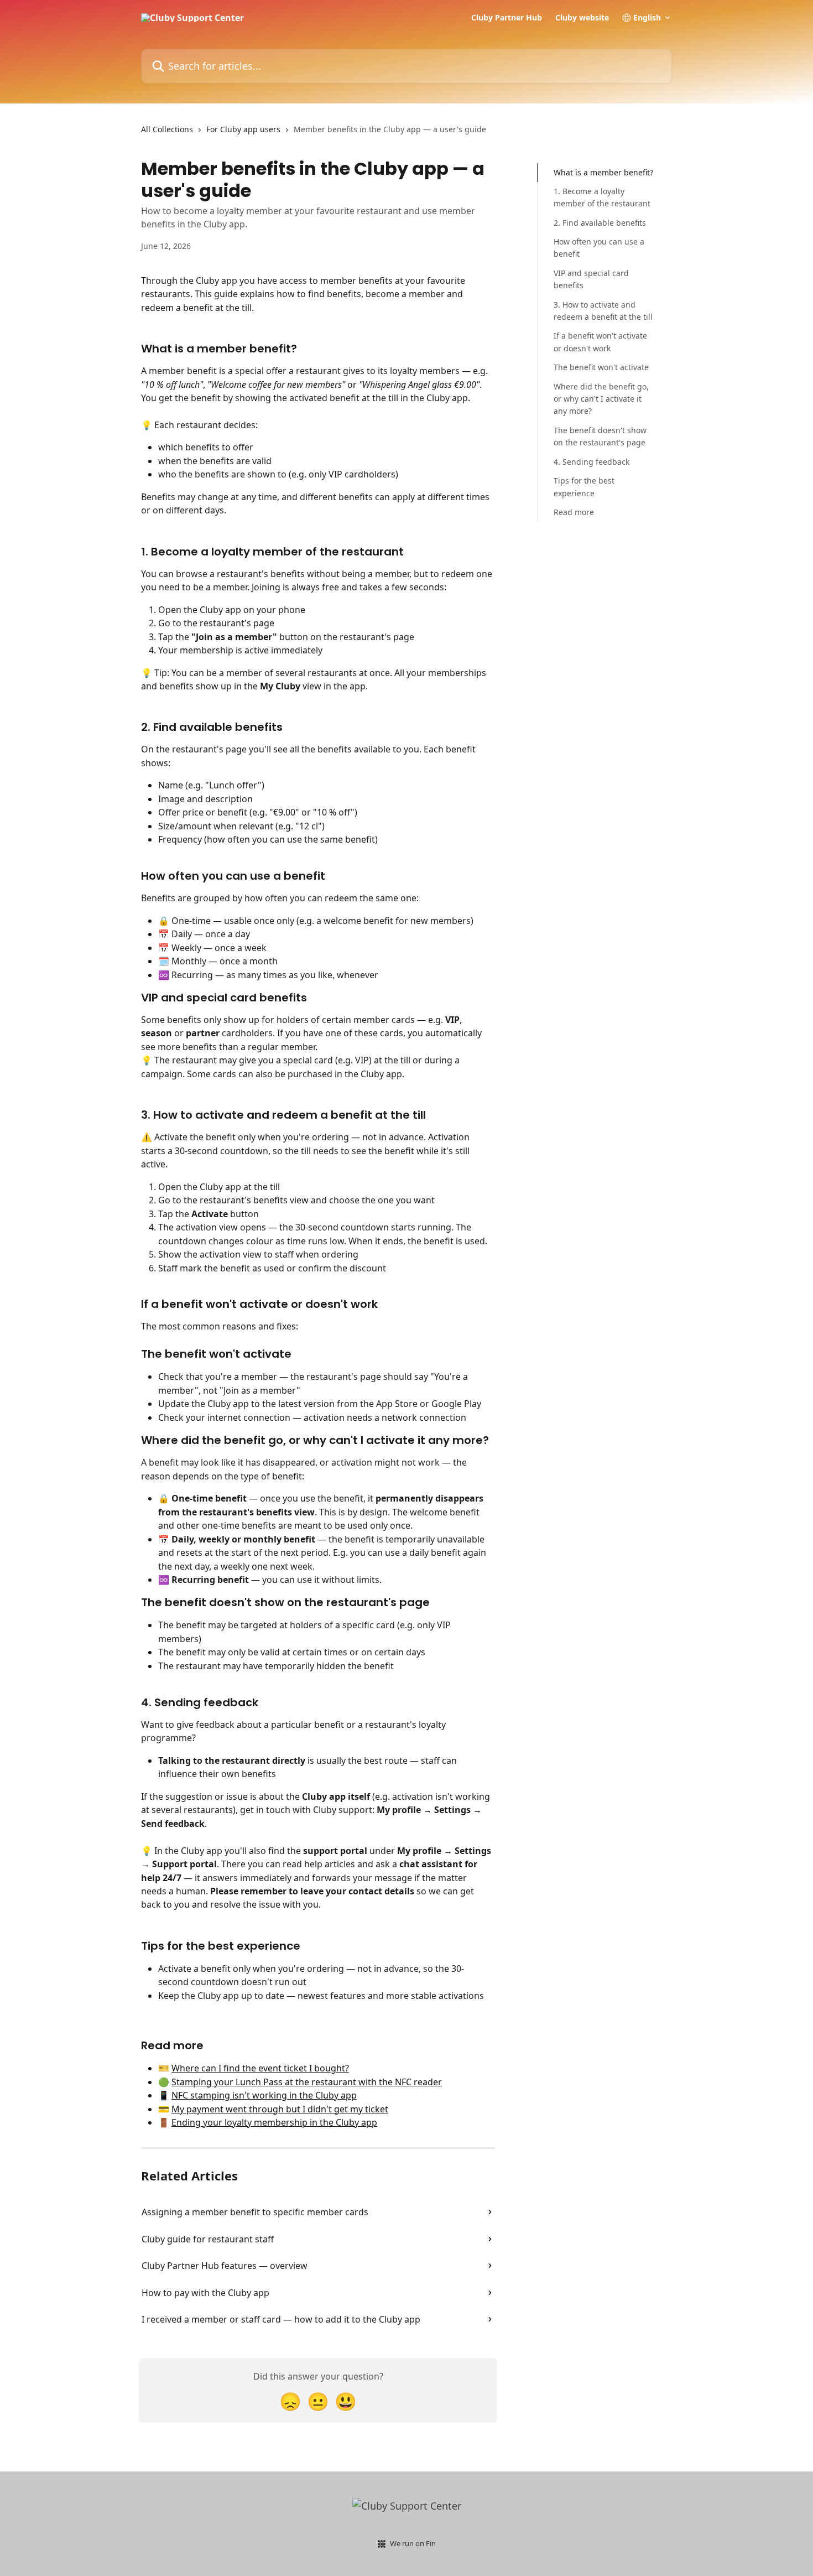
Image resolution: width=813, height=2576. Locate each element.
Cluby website (582, 18)
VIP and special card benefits (591, 279)
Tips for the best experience (584, 487)
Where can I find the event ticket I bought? (260, 2068)
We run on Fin (413, 2543)
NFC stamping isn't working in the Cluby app (264, 2095)
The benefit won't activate (601, 367)
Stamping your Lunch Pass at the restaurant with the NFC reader (307, 2082)
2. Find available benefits (600, 223)
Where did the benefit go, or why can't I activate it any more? (601, 399)
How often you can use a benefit (599, 248)
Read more (574, 512)
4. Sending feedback (591, 462)
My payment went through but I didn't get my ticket (280, 2109)
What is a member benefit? (603, 172)
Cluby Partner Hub (507, 18)
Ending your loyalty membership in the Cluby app (274, 2122)
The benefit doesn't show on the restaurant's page (600, 436)
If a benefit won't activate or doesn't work (600, 342)
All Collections (167, 129)
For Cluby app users (243, 129)
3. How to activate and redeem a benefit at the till (603, 311)
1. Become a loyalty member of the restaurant (602, 197)
